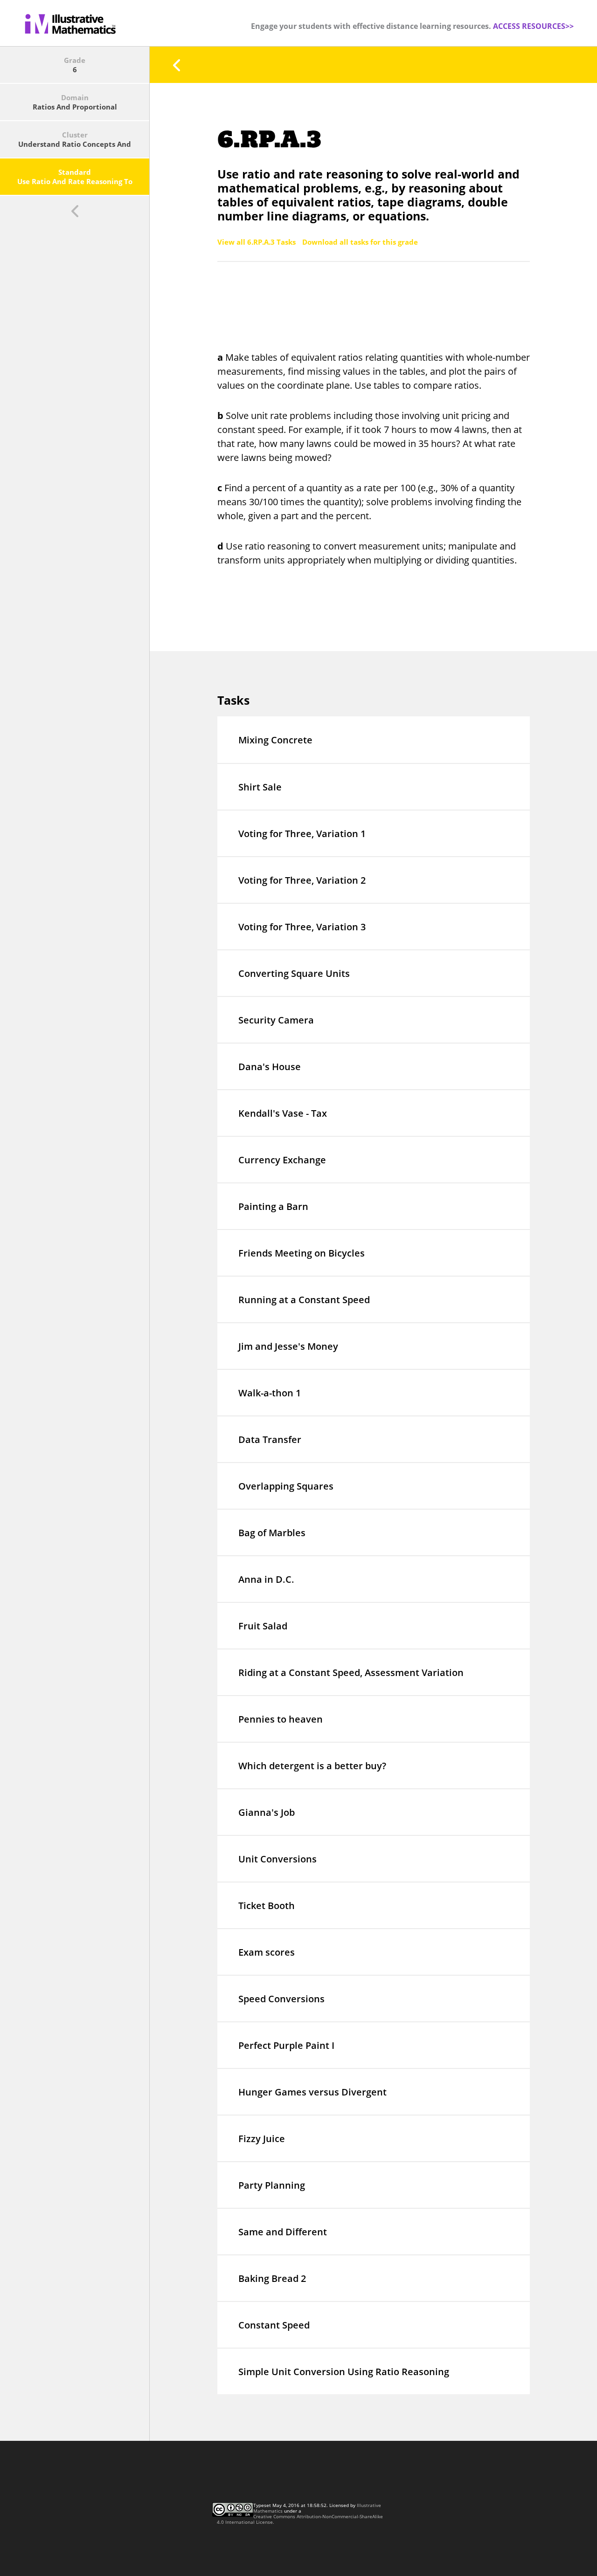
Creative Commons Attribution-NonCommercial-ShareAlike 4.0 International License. (300, 2519)
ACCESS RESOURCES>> (533, 26)
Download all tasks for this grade (360, 242)
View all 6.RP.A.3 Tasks (257, 242)
